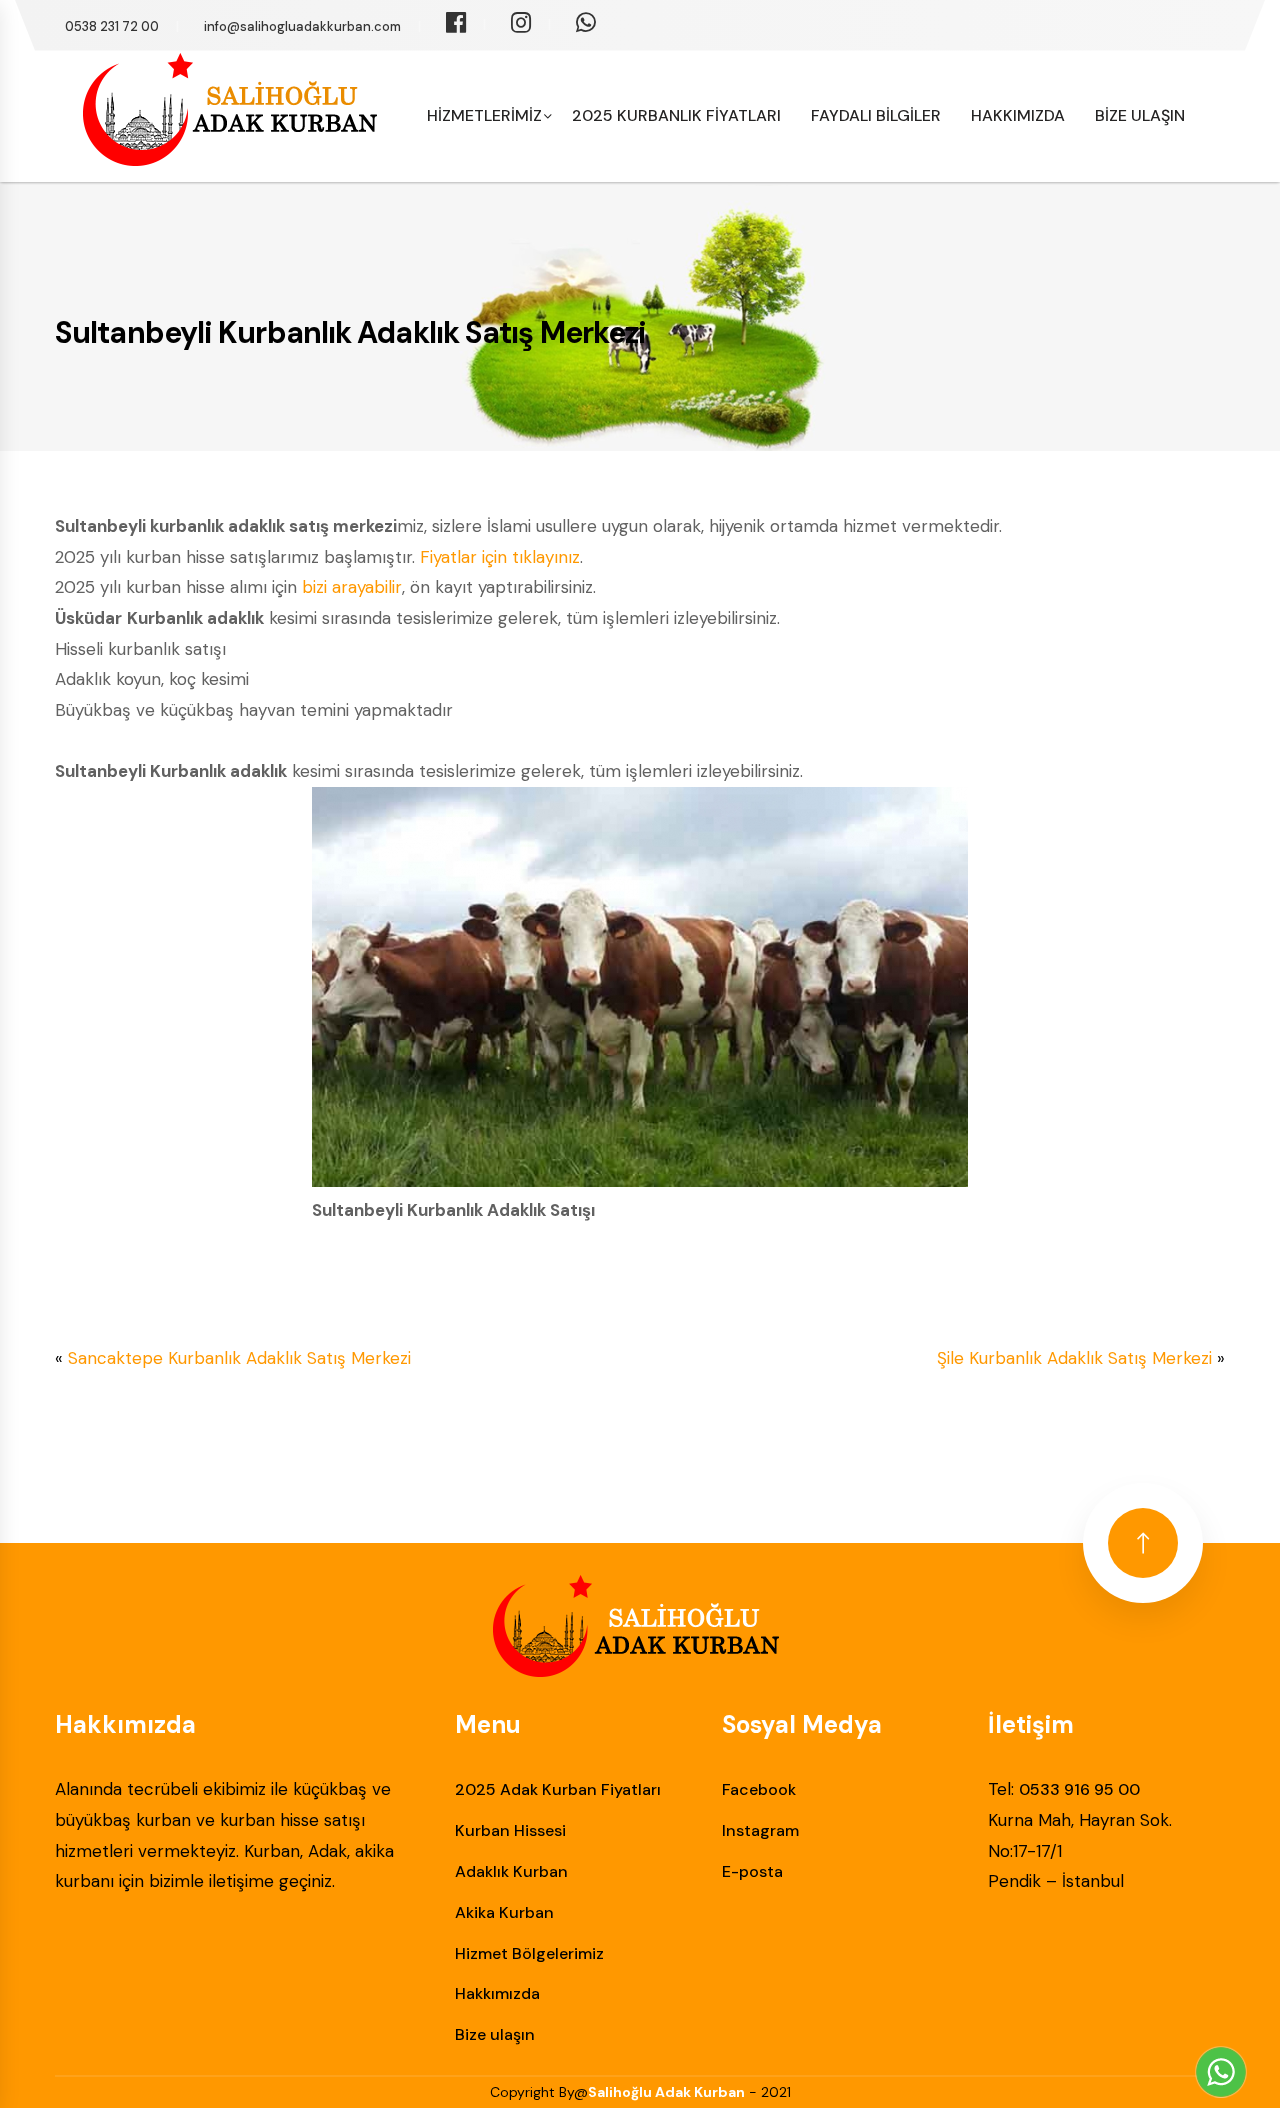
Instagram (760, 1830)
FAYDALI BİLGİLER (876, 115)
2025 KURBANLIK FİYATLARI (676, 115)
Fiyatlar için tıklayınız (500, 557)
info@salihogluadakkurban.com (302, 26)
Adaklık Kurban (511, 1871)
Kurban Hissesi (510, 1830)
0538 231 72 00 (112, 26)
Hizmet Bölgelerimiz (529, 1953)
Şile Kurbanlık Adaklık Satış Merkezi (1074, 1358)
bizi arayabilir (352, 587)
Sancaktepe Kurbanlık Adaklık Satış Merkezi (239, 1358)
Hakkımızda (497, 1993)
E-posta (752, 1871)
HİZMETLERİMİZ (484, 115)
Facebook (759, 1789)
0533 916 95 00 (1079, 1789)
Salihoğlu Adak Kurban (666, 2092)
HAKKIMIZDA (1018, 115)
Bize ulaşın (495, 2034)
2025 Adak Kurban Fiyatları (558, 1789)
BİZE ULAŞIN (1140, 115)
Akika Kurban (504, 1912)
